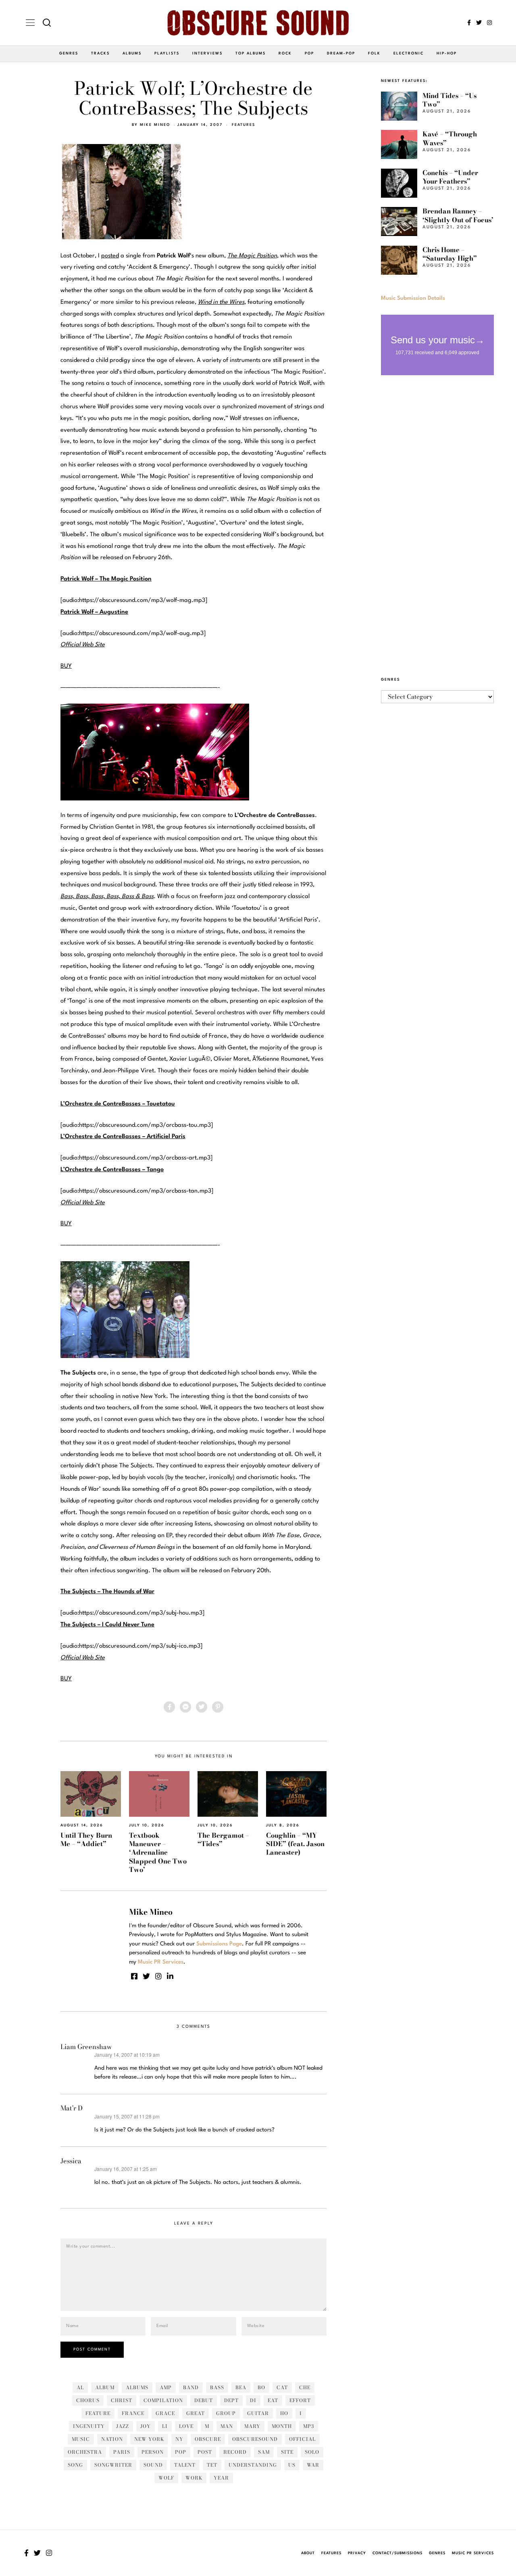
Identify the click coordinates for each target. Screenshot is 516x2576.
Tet (212, 2465)
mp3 (309, 2426)
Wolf (166, 2478)
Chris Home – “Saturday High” (450, 254)
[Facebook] (469, 23)
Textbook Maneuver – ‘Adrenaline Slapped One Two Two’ (158, 1853)
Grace (165, 2413)
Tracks (100, 53)
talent (185, 2465)
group (226, 2413)
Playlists (167, 53)
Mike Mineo (155, 125)
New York (149, 2439)
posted (110, 256)
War (313, 2465)
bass (217, 2387)
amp (166, 2387)
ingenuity (89, 2426)
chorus (88, 2400)
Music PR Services (473, 2553)
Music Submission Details (413, 298)
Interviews (207, 53)
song (75, 2465)
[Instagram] (489, 23)
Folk (374, 53)
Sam (264, 2452)
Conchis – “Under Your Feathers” (450, 177)
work (194, 2478)
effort (300, 2400)
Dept (231, 2400)
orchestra (85, 2452)
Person (153, 2452)
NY (179, 2439)
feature (98, 2413)
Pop (309, 53)
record (235, 2452)
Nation (112, 2439)
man (227, 2426)
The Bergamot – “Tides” (223, 1840)
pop (181, 2452)
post (205, 2452)
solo (312, 2452)
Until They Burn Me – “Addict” (86, 1840)
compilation (163, 2400)
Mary (252, 2426)
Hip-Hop (447, 53)
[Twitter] (479, 23)
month (282, 2426)
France (133, 2413)
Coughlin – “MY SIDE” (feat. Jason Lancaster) (295, 1844)
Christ (122, 2400)
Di (253, 2400)
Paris (122, 2452)
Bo (261, 2387)
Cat (282, 2387)
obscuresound (255, 2439)
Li (165, 2426)
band (191, 2387)
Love (186, 2426)
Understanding (253, 2465)
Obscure (208, 2439)
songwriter (113, 2465)
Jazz (123, 2426)
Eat (273, 2400)
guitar (258, 2413)
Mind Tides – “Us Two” (449, 100)
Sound (153, 2465)
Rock (285, 53)
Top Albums (251, 53)
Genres (69, 53)
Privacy (357, 2553)
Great (196, 2413)
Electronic (409, 53)
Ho (284, 2413)
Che (305, 2387)
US (292, 2465)
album (105, 2387)
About (308, 2553)
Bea (241, 2387)
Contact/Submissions (397, 2553)
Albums (132, 53)
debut (204, 2400)
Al (80, 2387)
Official (302, 2439)
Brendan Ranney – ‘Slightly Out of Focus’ (458, 215)
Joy (146, 2426)
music (81, 2439)
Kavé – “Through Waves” (450, 138)
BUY (66, 666)
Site (287, 2452)
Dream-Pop (341, 53)
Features (243, 125)
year (221, 2478)
